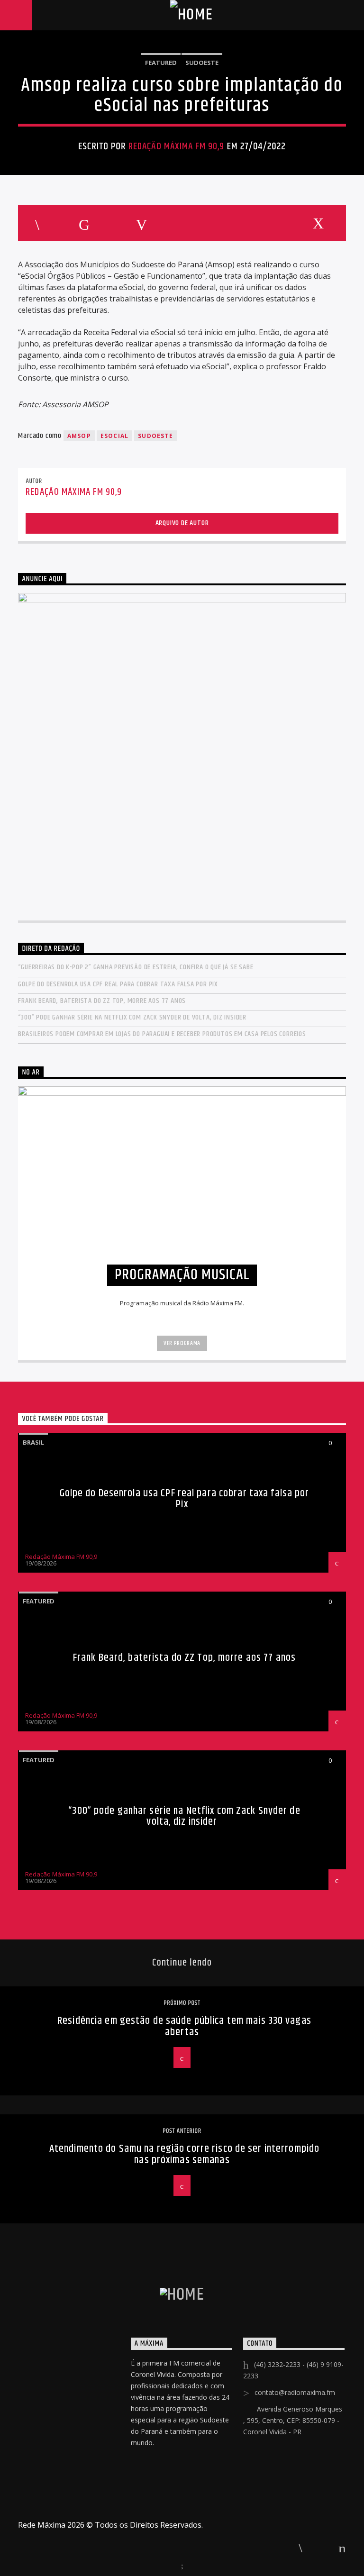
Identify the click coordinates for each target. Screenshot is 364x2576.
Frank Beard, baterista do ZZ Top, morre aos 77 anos (102, 1001)
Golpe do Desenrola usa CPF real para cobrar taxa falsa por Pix (118, 984)
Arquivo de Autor (182, 523)
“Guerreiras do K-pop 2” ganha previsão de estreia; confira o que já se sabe (136, 967)
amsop (79, 436)
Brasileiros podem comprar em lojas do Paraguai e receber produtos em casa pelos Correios (162, 1034)
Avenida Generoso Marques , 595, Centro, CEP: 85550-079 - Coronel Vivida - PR (293, 2420)
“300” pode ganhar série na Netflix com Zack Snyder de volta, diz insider (132, 1017)
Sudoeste (202, 63)
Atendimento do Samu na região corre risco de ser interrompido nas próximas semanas (184, 2154)
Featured (161, 63)
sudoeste (155, 436)
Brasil (33, 1442)
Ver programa (182, 1343)
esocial (114, 436)
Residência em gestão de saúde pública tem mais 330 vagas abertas (184, 2026)
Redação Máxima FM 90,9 (177, 146)
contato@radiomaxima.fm (295, 2392)
